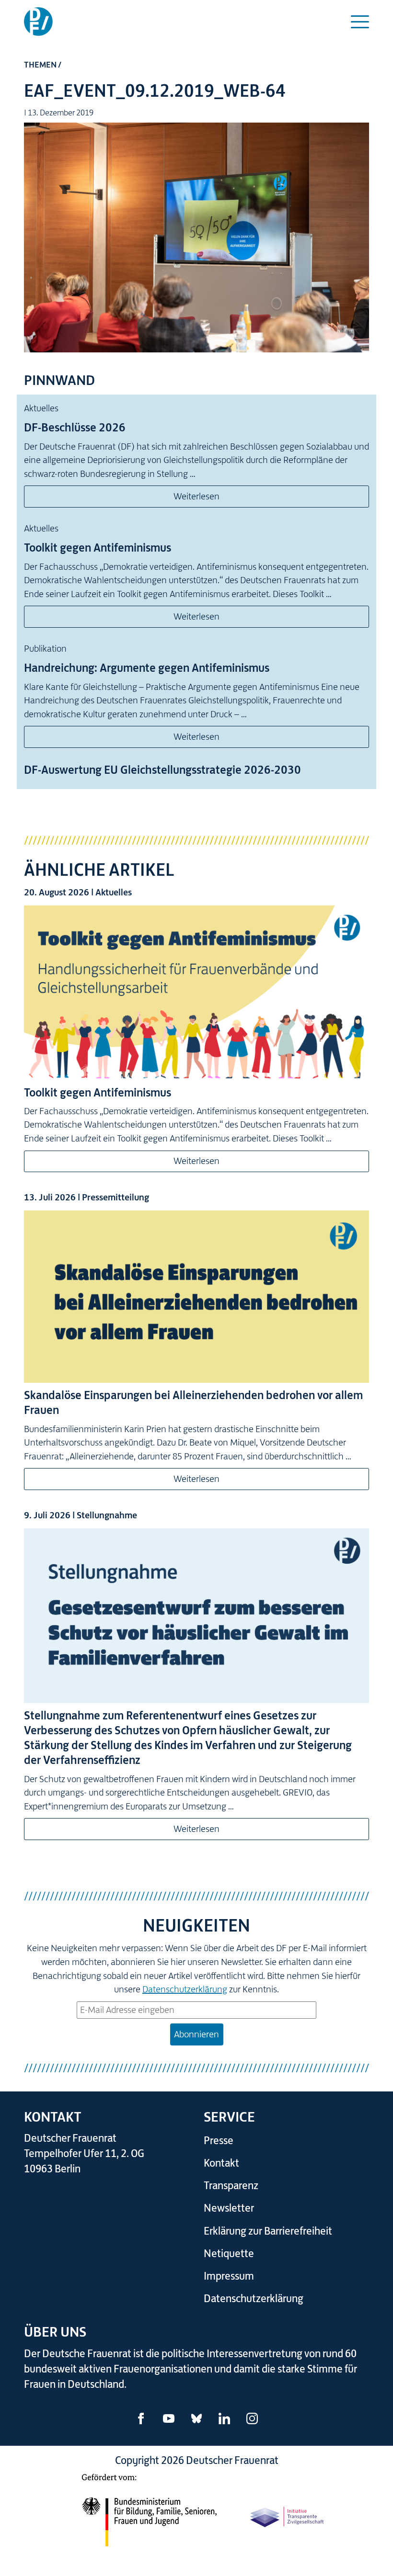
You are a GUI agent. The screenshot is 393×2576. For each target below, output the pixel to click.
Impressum (229, 2276)
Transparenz (231, 2186)
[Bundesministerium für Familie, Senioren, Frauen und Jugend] (149, 2515)
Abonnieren (196, 2034)
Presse (219, 2141)
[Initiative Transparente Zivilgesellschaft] (288, 2515)
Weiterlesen (196, 496)
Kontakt (221, 2163)
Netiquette (229, 2254)
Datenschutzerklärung (185, 1989)
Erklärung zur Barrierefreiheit (268, 2231)
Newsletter (229, 2208)
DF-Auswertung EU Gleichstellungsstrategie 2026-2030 (162, 770)
